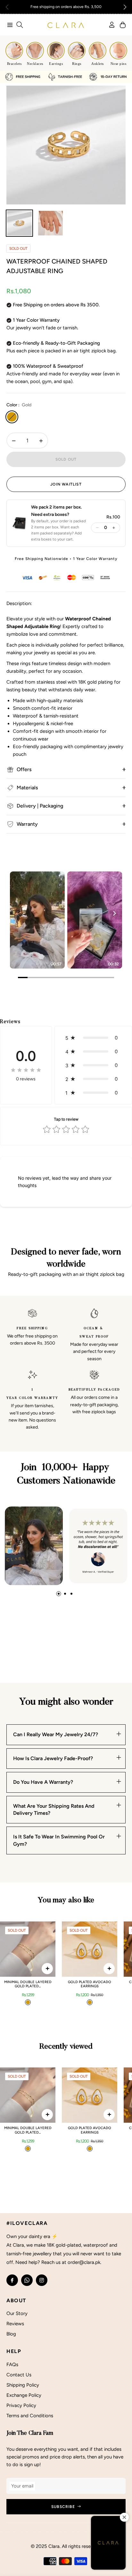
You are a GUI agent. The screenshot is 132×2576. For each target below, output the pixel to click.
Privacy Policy (21, 2405)
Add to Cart (47, 1969)
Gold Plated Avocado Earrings (90, 1984)
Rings (77, 64)
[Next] (114, 913)
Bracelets (14, 64)
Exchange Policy (24, 2395)
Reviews (15, 2324)
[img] (26, 1070)
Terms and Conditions (30, 2416)
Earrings (56, 64)
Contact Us (19, 2375)
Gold (12, 417)
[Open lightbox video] (37, 920)
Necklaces (35, 64)
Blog (11, 2334)
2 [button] (65, 1594)
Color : (19, 405)
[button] (125, 7)
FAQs (12, 2365)
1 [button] (59, 1594)
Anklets (98, 64)
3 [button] (71, 1594)
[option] (66, 145)
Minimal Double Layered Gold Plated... (28, 1984)
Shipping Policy (23, 2385)
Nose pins (119, 64)
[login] (109, 25)
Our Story (17, 2313)
